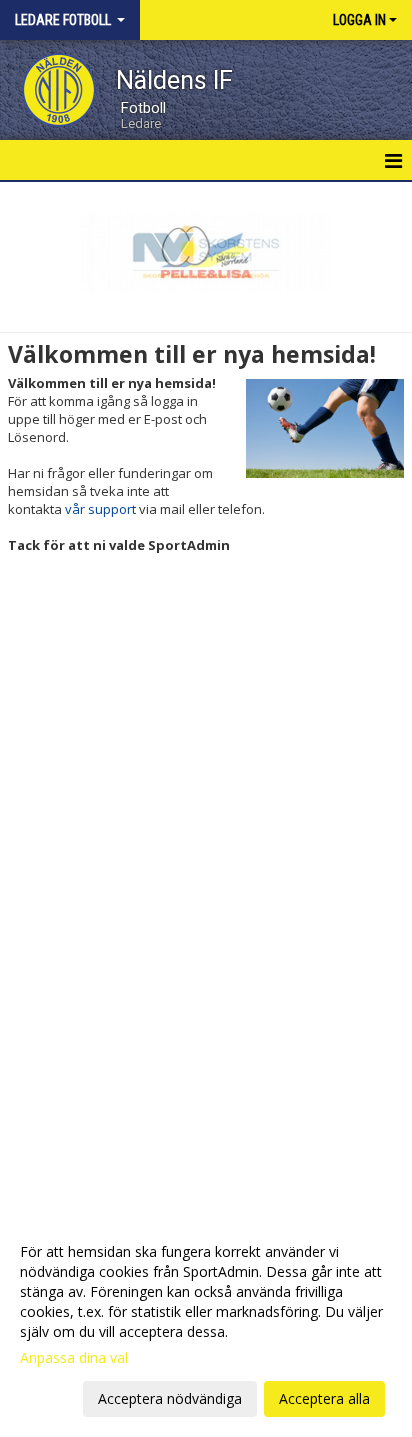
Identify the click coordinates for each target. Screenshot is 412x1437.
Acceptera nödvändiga (170, 1398)
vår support (100, 509)
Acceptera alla (324, 1398)
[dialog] (206, 1324)
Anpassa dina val (74, 1358)
